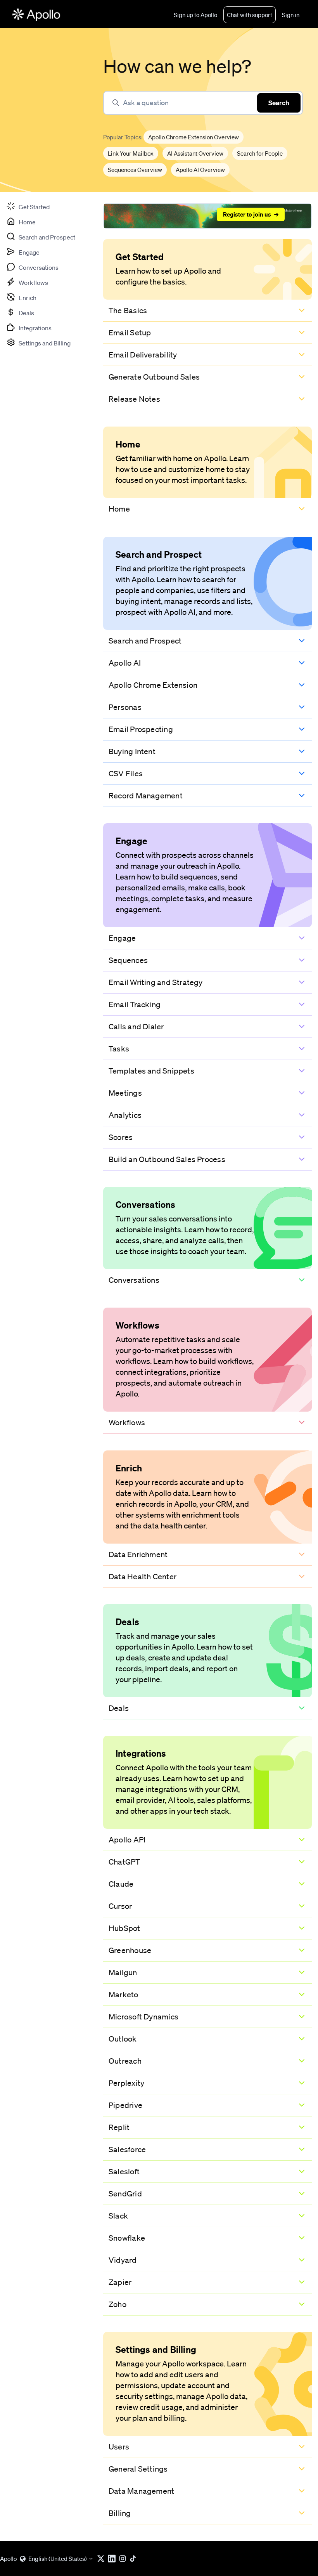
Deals (119, 1708)
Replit (119, 2127)
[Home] (36, 15)
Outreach (125, 2061)
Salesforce (127, 2149)
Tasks (119, 1049)
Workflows (127, 1422)
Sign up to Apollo (195, 15)
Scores (121, 1137)
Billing (120, 2513)
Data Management (141, 2491)
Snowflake (127, 2238)
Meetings (125, 1093)
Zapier (120, 2282)
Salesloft (124, 2172)
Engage (122, 938)
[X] (102, 2559)
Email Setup (130, 333)
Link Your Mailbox (131, 153)
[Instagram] (124, 2559)
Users (119, 2447)
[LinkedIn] (113, 2559)
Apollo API (127, 1840)
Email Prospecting (141, 729)
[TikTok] (135, 2559)
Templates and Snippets (151, 1071)
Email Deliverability (143, 355)
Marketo (124, 1995)
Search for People (260, 153)
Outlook (123, 2039)
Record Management (146, 796)
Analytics (125, 1115)
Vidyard (123, 2260)
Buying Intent (132, 751)
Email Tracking (135, 1004)
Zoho (118, 2304)
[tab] (28, 206)
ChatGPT (124, 1862)
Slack (118, 2216)
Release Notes (134, 399)
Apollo (8, 2559)
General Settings (138, 2469)
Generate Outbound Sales (154, 377)
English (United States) (58, 2559)
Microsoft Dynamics (143, 2017)
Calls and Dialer (136, 1027)
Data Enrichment (138, 1554)
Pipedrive (125, 2105)
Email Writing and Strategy (156, 982)
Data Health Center (143, 1577)
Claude (121, 1884)
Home (119, 509)
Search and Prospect (145, 641)
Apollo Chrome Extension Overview (194, 137)
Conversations (134, 1280)
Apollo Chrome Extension (153, 685)
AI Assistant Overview (195, 153)
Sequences (128, 960)
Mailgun (123, 1972)
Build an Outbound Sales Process (167, 1159)
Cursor (120, 1906)
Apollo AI (125, 663)
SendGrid (125, 2194)
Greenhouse (130, 1950)
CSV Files (126, 774)
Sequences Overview (135, 170)
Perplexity (126, 2083)
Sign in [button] (291, 15)
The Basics (128, 311)
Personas (125, 707)
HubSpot (124, 1928)
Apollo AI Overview (200, 170)
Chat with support (250, 15)
